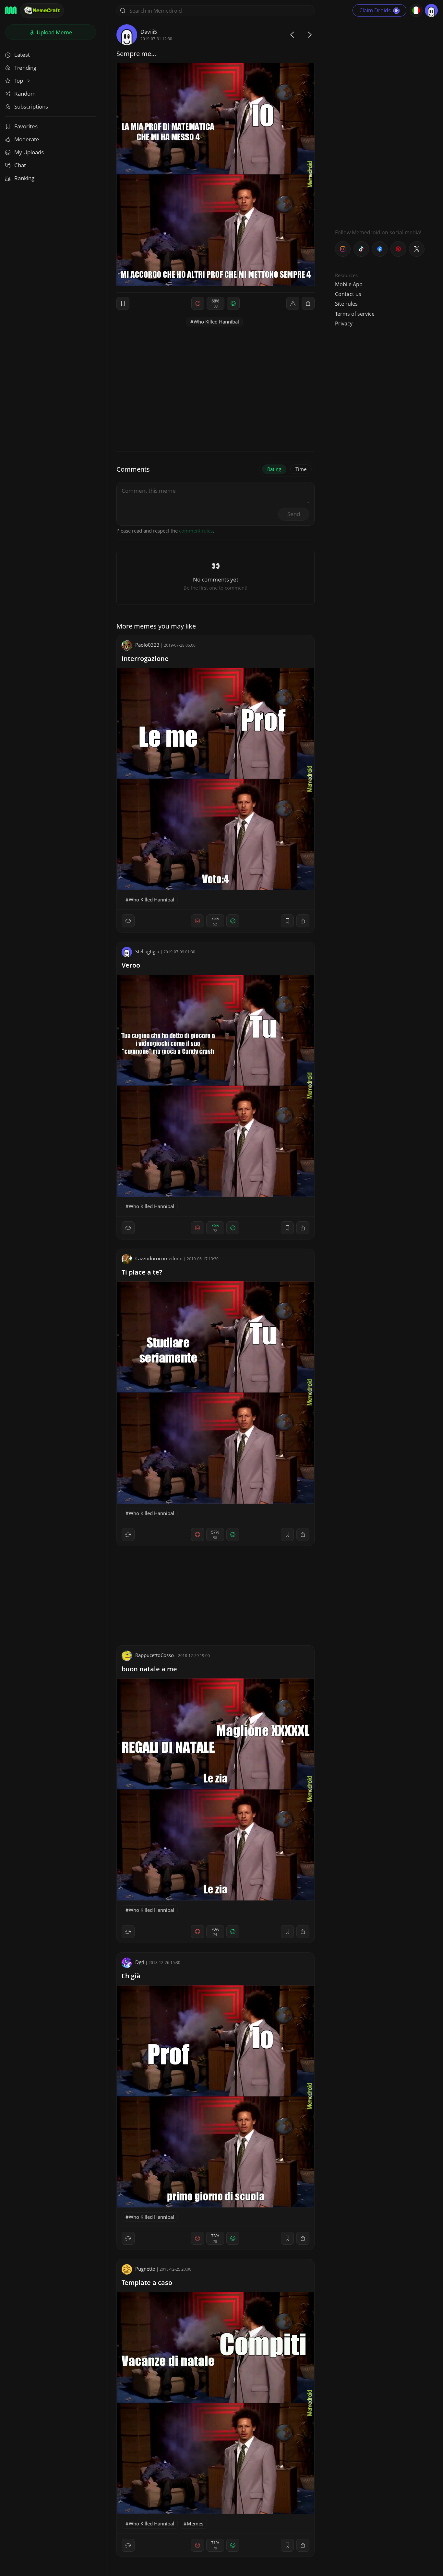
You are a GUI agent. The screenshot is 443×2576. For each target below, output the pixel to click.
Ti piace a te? (142, 1272)
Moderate (27, 139)
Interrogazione (145, 659)
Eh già (131, 1976)
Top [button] (19, 81)
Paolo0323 (147, 645)
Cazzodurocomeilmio (159, 1258)
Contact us (348, 294)
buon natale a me (149, 1669)
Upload (54, 32)
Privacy (344, 323)
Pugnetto (145, 2269)
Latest (22, 55)
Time (301, 469)
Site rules (346, 304)
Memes (195, 2523)
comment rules (196, 531)
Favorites (26, 126)
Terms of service (355, 314)
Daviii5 (149, 32)
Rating (274, 469)
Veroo (131, 965)
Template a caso (147, 2282)
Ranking (24, 178)
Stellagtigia (147, 951)
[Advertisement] (384, 122)
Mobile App (349, 284)
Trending (25, 68)
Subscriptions (31, 106)
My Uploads (29, 152)
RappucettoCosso (155, 1655)
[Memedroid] (11, 10)
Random (25, 94)
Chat (20, 165)
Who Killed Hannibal (216, 322)
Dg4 (140, 1962)
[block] (308, 303)
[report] (293, 303)
